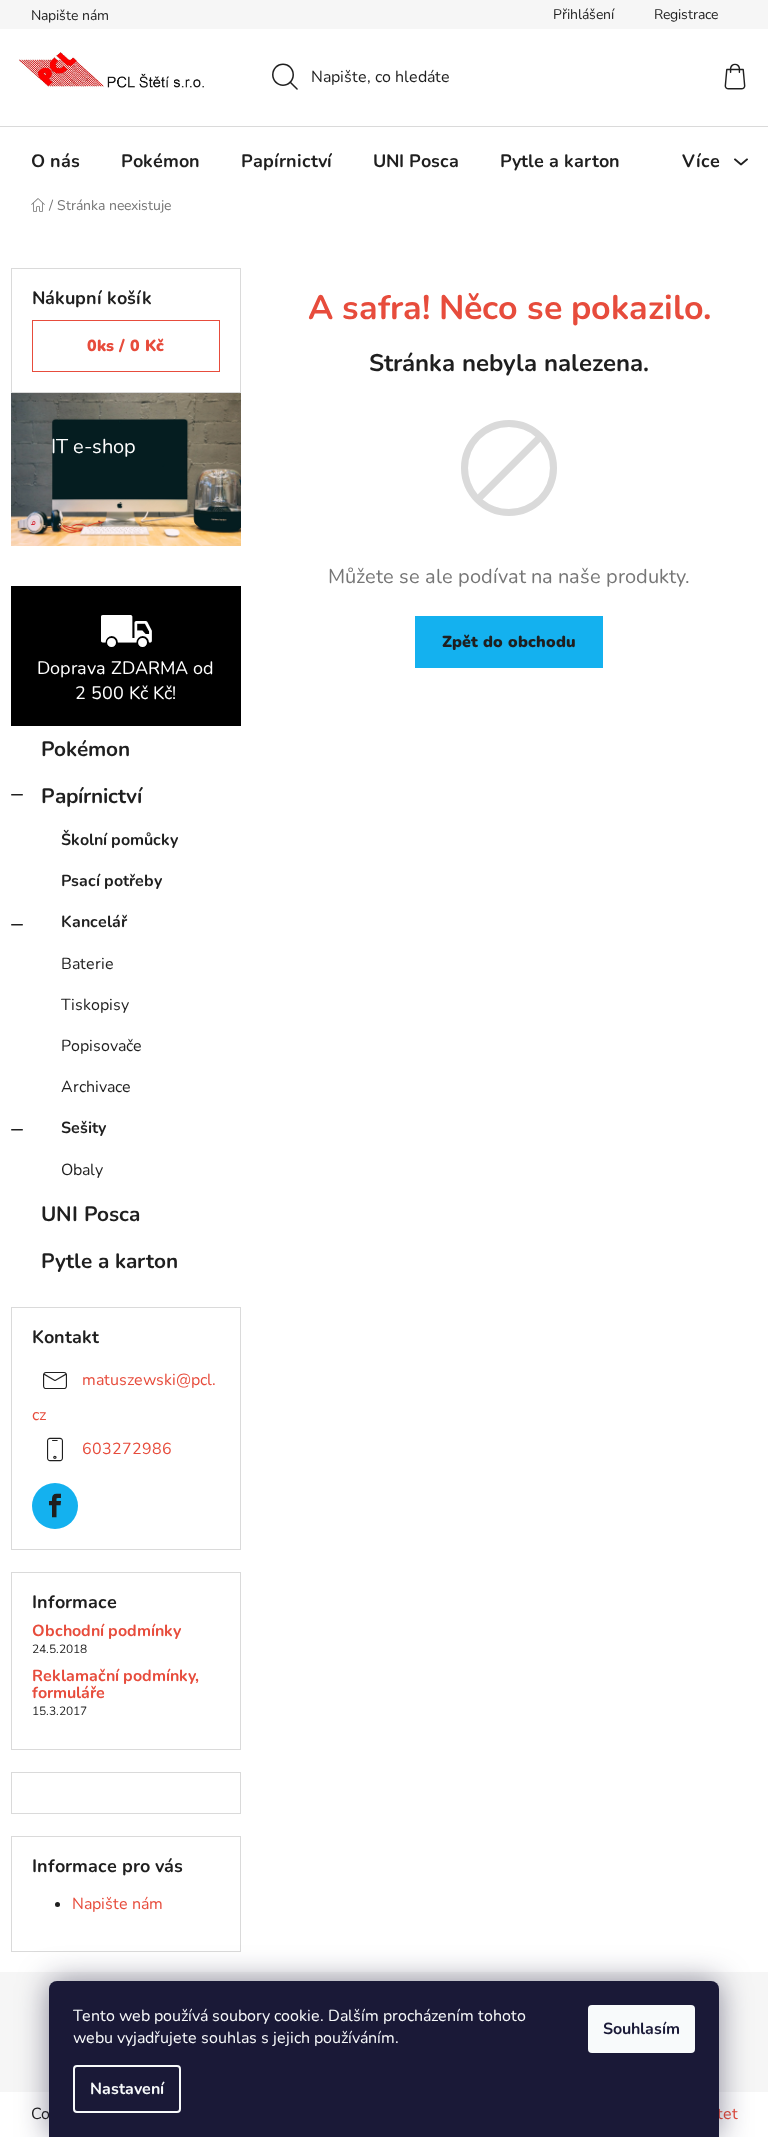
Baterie (87, 964)
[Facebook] (55, 1506)
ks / (125, 346)
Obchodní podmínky (106, 1632)
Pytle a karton (109, 1261)
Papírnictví (91, 796)
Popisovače (101, 1046)
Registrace (686, 14)
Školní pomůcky (119, 840)
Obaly (82, 1170)
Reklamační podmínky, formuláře (115, 1685)
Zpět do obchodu (509, 642)
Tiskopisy (95, 1005)
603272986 (127, 1448)
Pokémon (85, 749)
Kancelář (94, 922)
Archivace (96, 1087)
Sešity (83, 1128)
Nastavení (127, 2089)
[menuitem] (55, 161)
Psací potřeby (111, 881)
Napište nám (70, 15)
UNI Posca (90, 1214)
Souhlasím (641, 2029)
